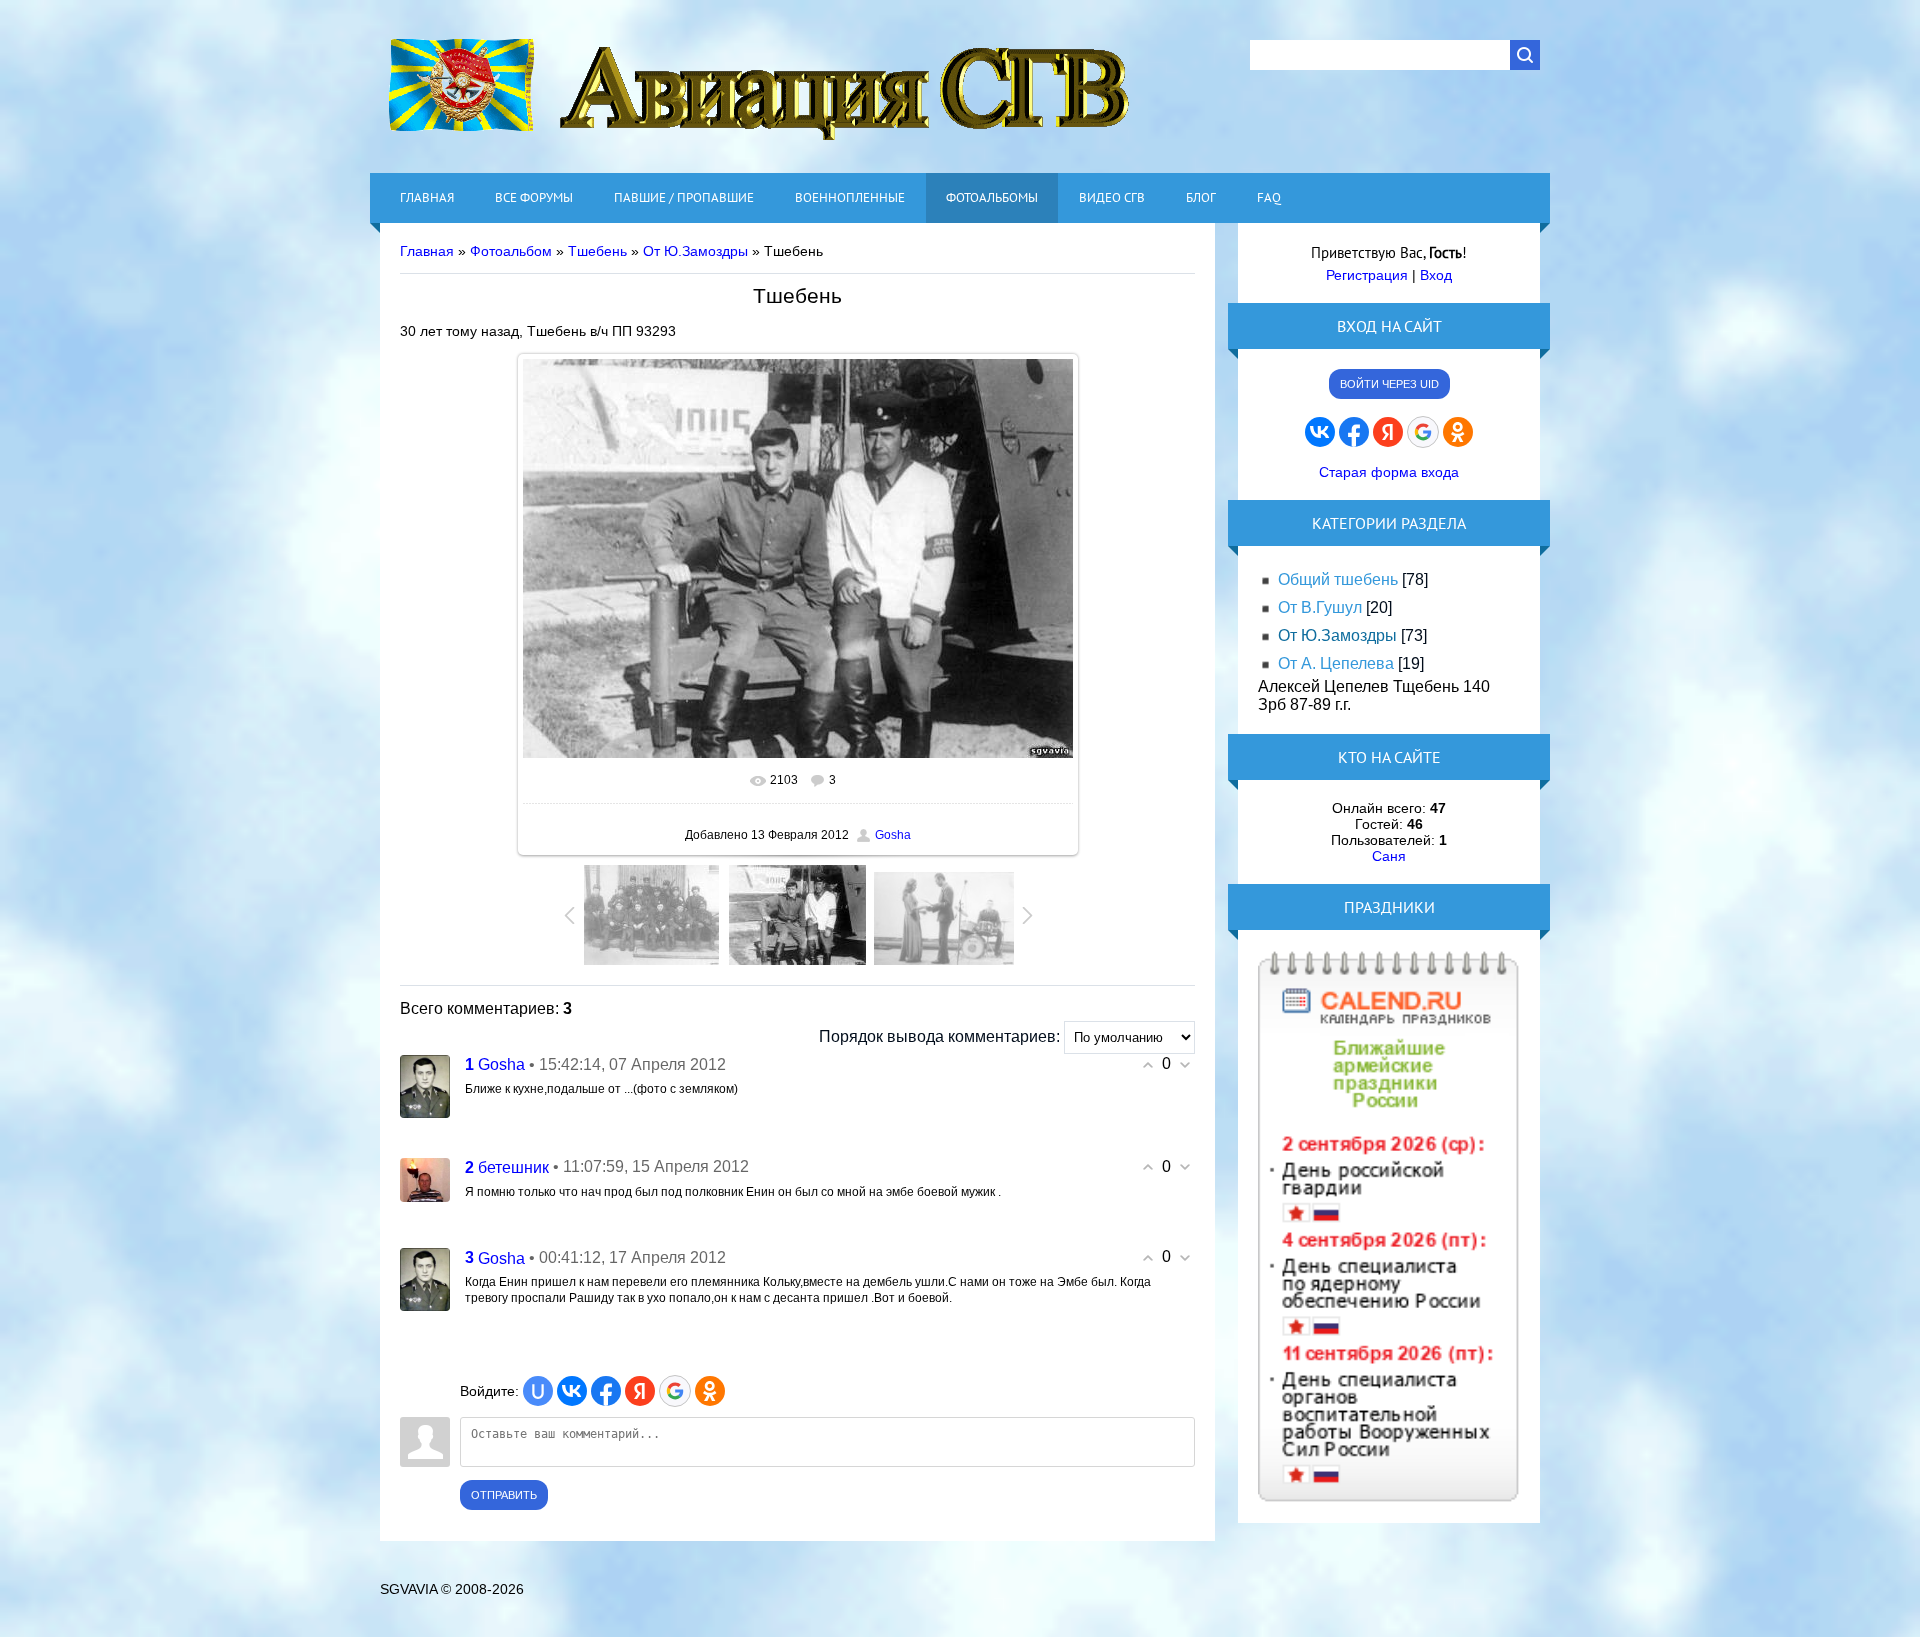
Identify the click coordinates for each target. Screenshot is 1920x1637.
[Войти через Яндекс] (640, 1391)
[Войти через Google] (675, 1391)
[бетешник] (425, 1178)
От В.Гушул (1320, 607)
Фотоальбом (511, 251)
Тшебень (597, 251)
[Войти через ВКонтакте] (572, 1391)
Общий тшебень (1338, 579)
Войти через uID (1389, 384)
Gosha (893, 835)
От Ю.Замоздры (695, 251)
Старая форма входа (1389, 472)
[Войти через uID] (538, 1391)
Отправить (504, 1495)
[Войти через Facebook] (606, 1391)
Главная (427, 251)
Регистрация (1367, 275)
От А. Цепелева (1336, 663)
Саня (1389, 856)
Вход (1436, 275)
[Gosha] (425, 1084)
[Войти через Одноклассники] (710, 1391)
